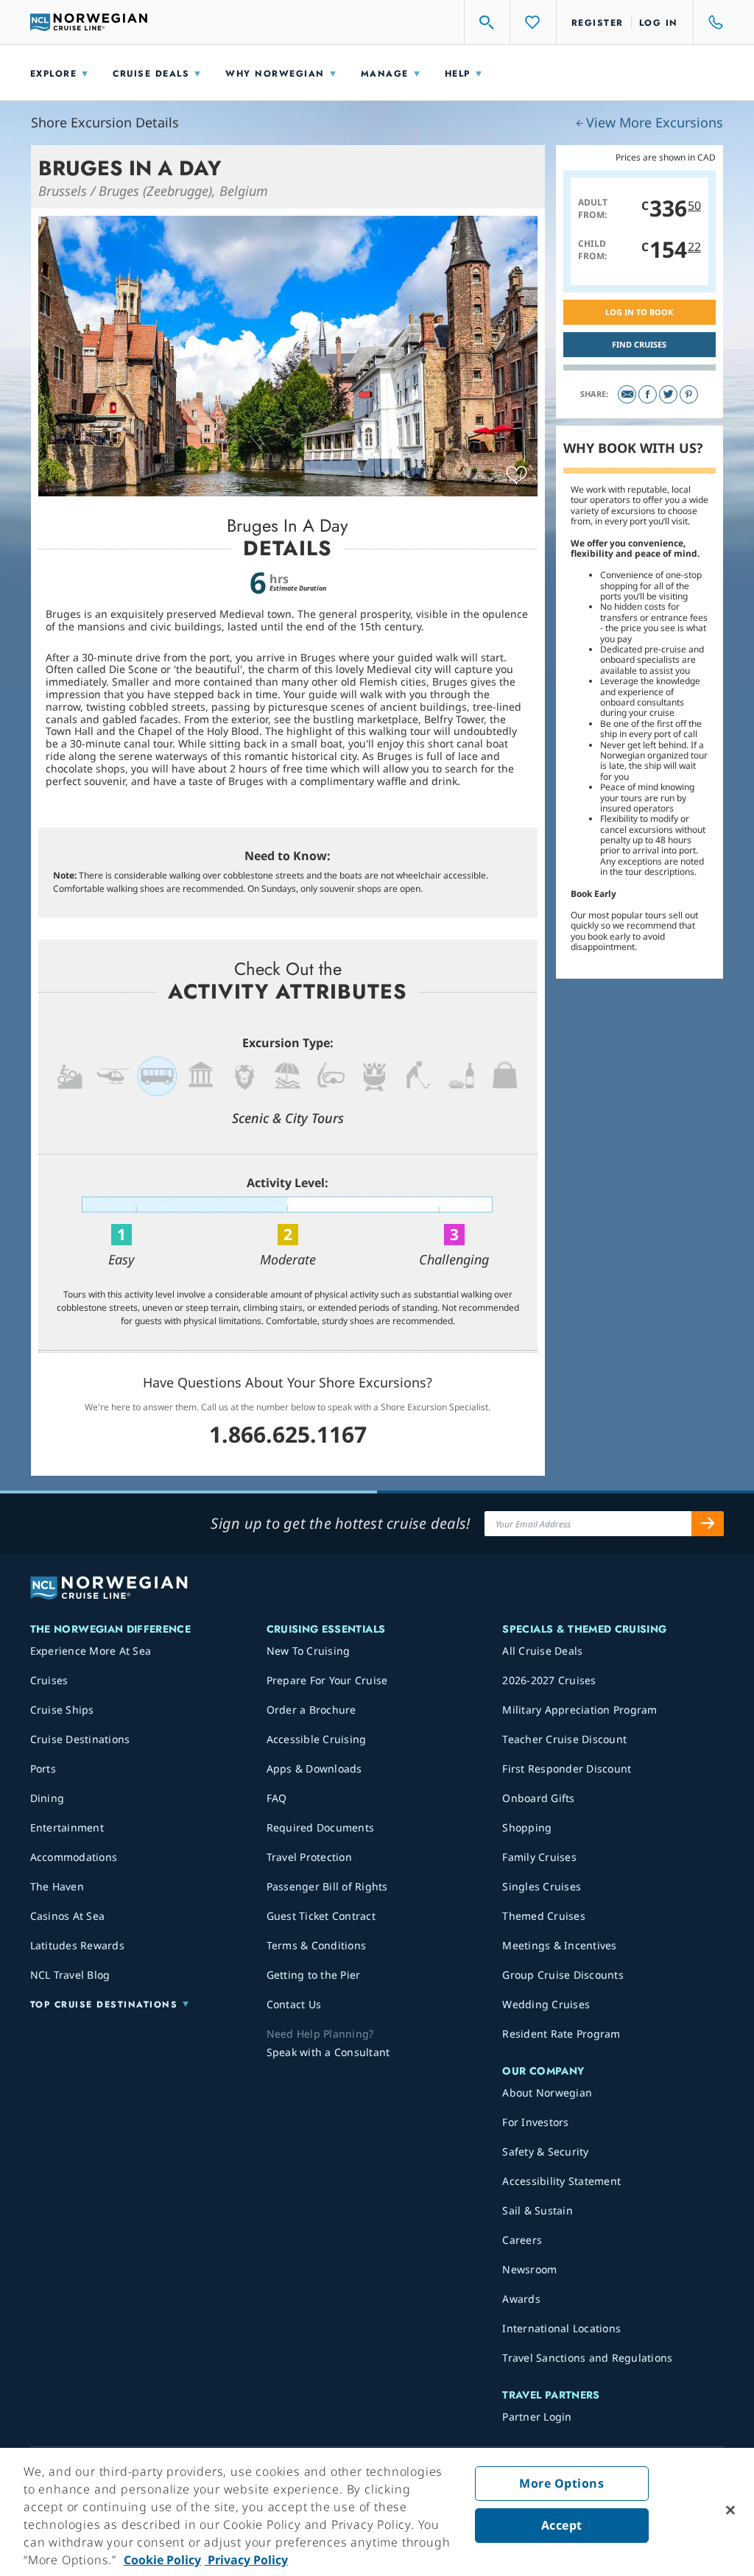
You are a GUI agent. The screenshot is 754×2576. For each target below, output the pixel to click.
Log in (659, 23)
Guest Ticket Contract (321, 1916)
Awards (521, 2299)
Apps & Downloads (314, 1769)
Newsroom (529, 2269)
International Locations (561, 2328)
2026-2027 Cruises (549, 1680)
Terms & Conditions (317, 1945)
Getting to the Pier (314, 1975)
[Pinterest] (689, 394)
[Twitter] (668, 394)
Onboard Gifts (538, 1798)
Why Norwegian (275, 74)
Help (458, 74)
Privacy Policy (246, 2560)
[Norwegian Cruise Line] (89, 22)
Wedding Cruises (546, 2004)
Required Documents (321, 1827)
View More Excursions (655, 122)
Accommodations (74, 1857)
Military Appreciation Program (579, 1710)
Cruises (49, 1680)
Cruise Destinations (80, 1739)
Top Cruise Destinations (104, 2005)
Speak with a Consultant (328, 2052)
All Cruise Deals (542, 1651)
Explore (54, 74)
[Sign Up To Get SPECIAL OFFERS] (708, 1524)
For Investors (535, 2122)
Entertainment (67, 1827)
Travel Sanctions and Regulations (587, 2358)
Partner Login (537, 2417)
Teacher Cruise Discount (564, 1739)
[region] (377, 2512)
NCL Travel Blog (70, 1975)
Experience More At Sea (91, 1651)
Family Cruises (539, 1857)
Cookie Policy (162, 2560)
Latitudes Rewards (77, 1945)
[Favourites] (533, 22)
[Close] (730, 2510)
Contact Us (294, 2004)
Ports (43, 1769)
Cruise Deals (151, 74)
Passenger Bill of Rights (327, 1886)
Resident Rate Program (561, 2034)
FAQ (277, 1798)
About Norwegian (547, 2093)
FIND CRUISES (639, 344)
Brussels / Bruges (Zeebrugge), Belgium (153, 191)
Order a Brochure (311, 1710)
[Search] (487, 22)
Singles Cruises (542, 1886)
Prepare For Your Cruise (327, 1680)
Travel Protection (309, 1857)
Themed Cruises (544, 1916)
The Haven (57, 1886)
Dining (47, 1798)
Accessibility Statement (561, 2181)
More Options (561, 2483)
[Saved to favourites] (517, 476)
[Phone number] (709, 22)
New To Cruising (309, 1651)
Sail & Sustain (538, 2210)
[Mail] (627, 394)
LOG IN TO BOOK (639, 312)
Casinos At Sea (68, 1916)
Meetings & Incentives (559, 1945)
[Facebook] (648, 394)
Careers (522, 2240)
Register (598, 23)
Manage (385, 74)
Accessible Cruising (317, 1739)
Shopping (527, 1827)
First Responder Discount (567, 1769)
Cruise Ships (62, 1710)
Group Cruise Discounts (563, 1975)
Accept (562, 2525)
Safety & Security (545, 2151)
